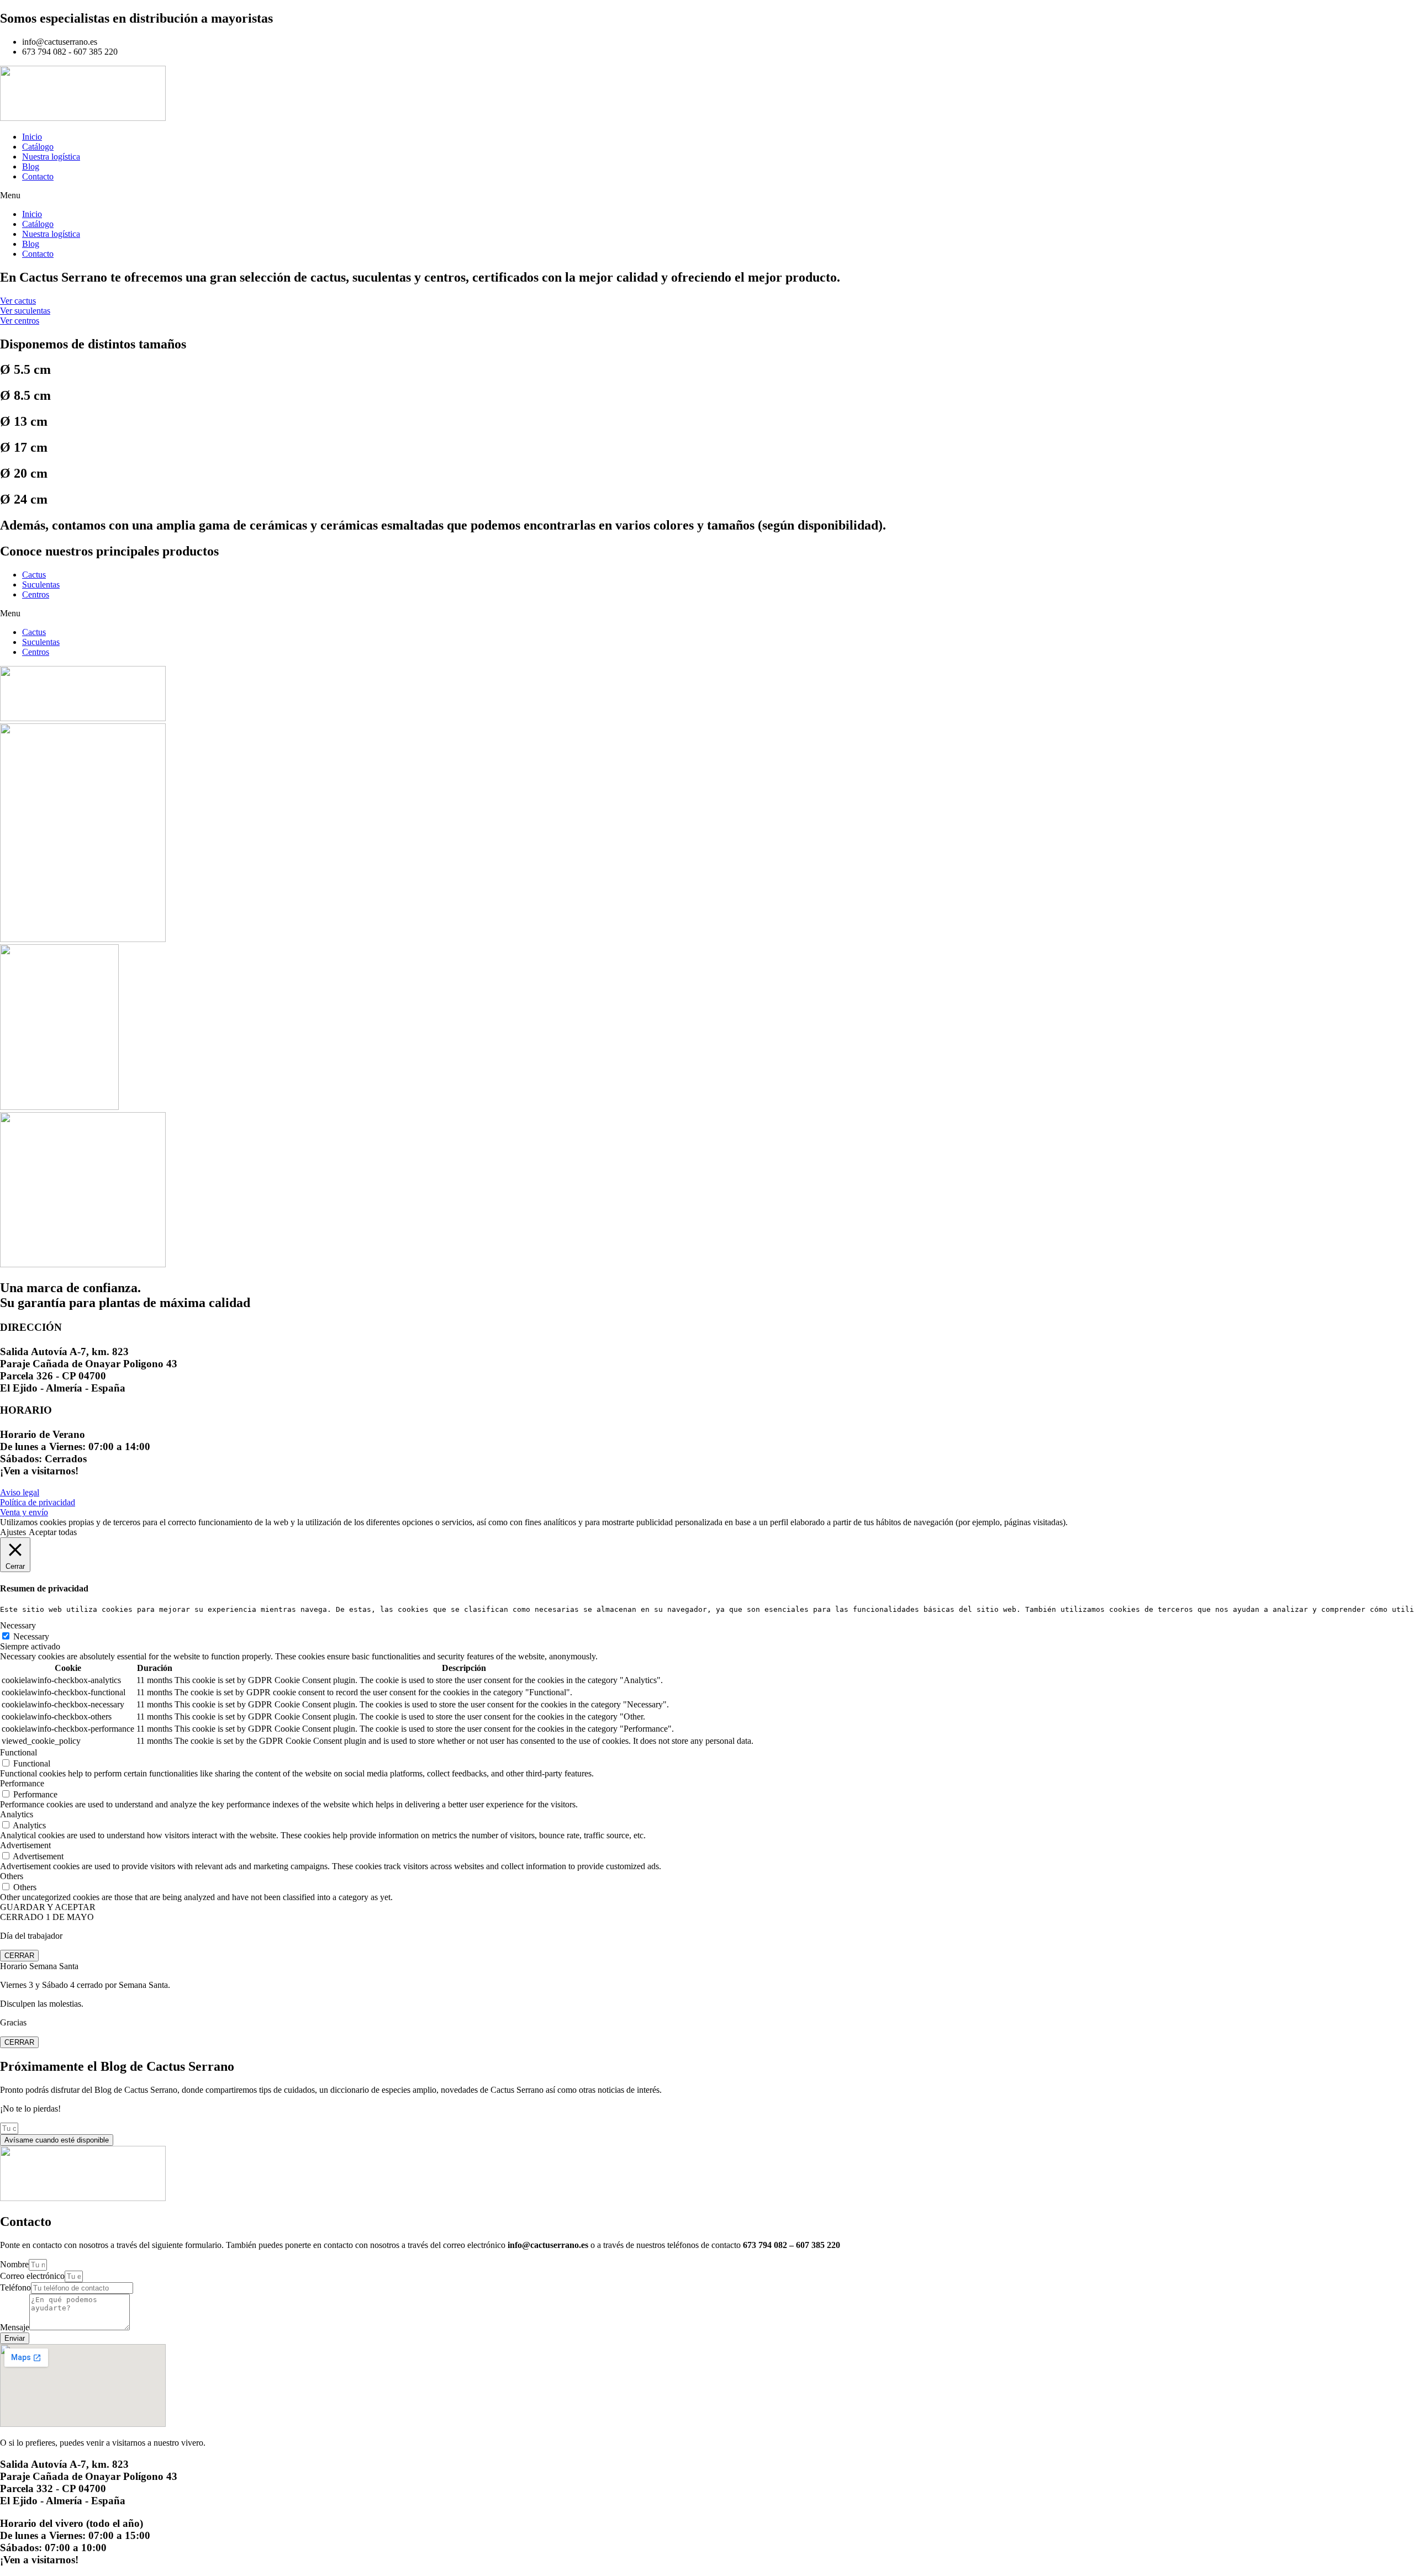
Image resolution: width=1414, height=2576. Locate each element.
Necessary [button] (18, 1625)
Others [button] (12, 1876)
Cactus (34, 575)
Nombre (14, 2264)
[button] (707, 195)
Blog (31, 166)
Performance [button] (22, 1783)
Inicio (32, 137)
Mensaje (15, 2327)
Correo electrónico (32, 2276)
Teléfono (15, 2287)
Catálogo (38, 147)
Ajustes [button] (13, 1532)
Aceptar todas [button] (53, 1532)
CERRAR (19, 1956)
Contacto (38, 176)
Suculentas (41, 585)
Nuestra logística (51, 157)
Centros (36, 594)
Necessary (31, 1636)
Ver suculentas (25, 311)
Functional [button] (19, 1752)
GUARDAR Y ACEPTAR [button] (48, 1907)
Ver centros (20, 321)
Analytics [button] (17, 1814)
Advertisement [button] (25, 1845)
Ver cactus (18, 301)
